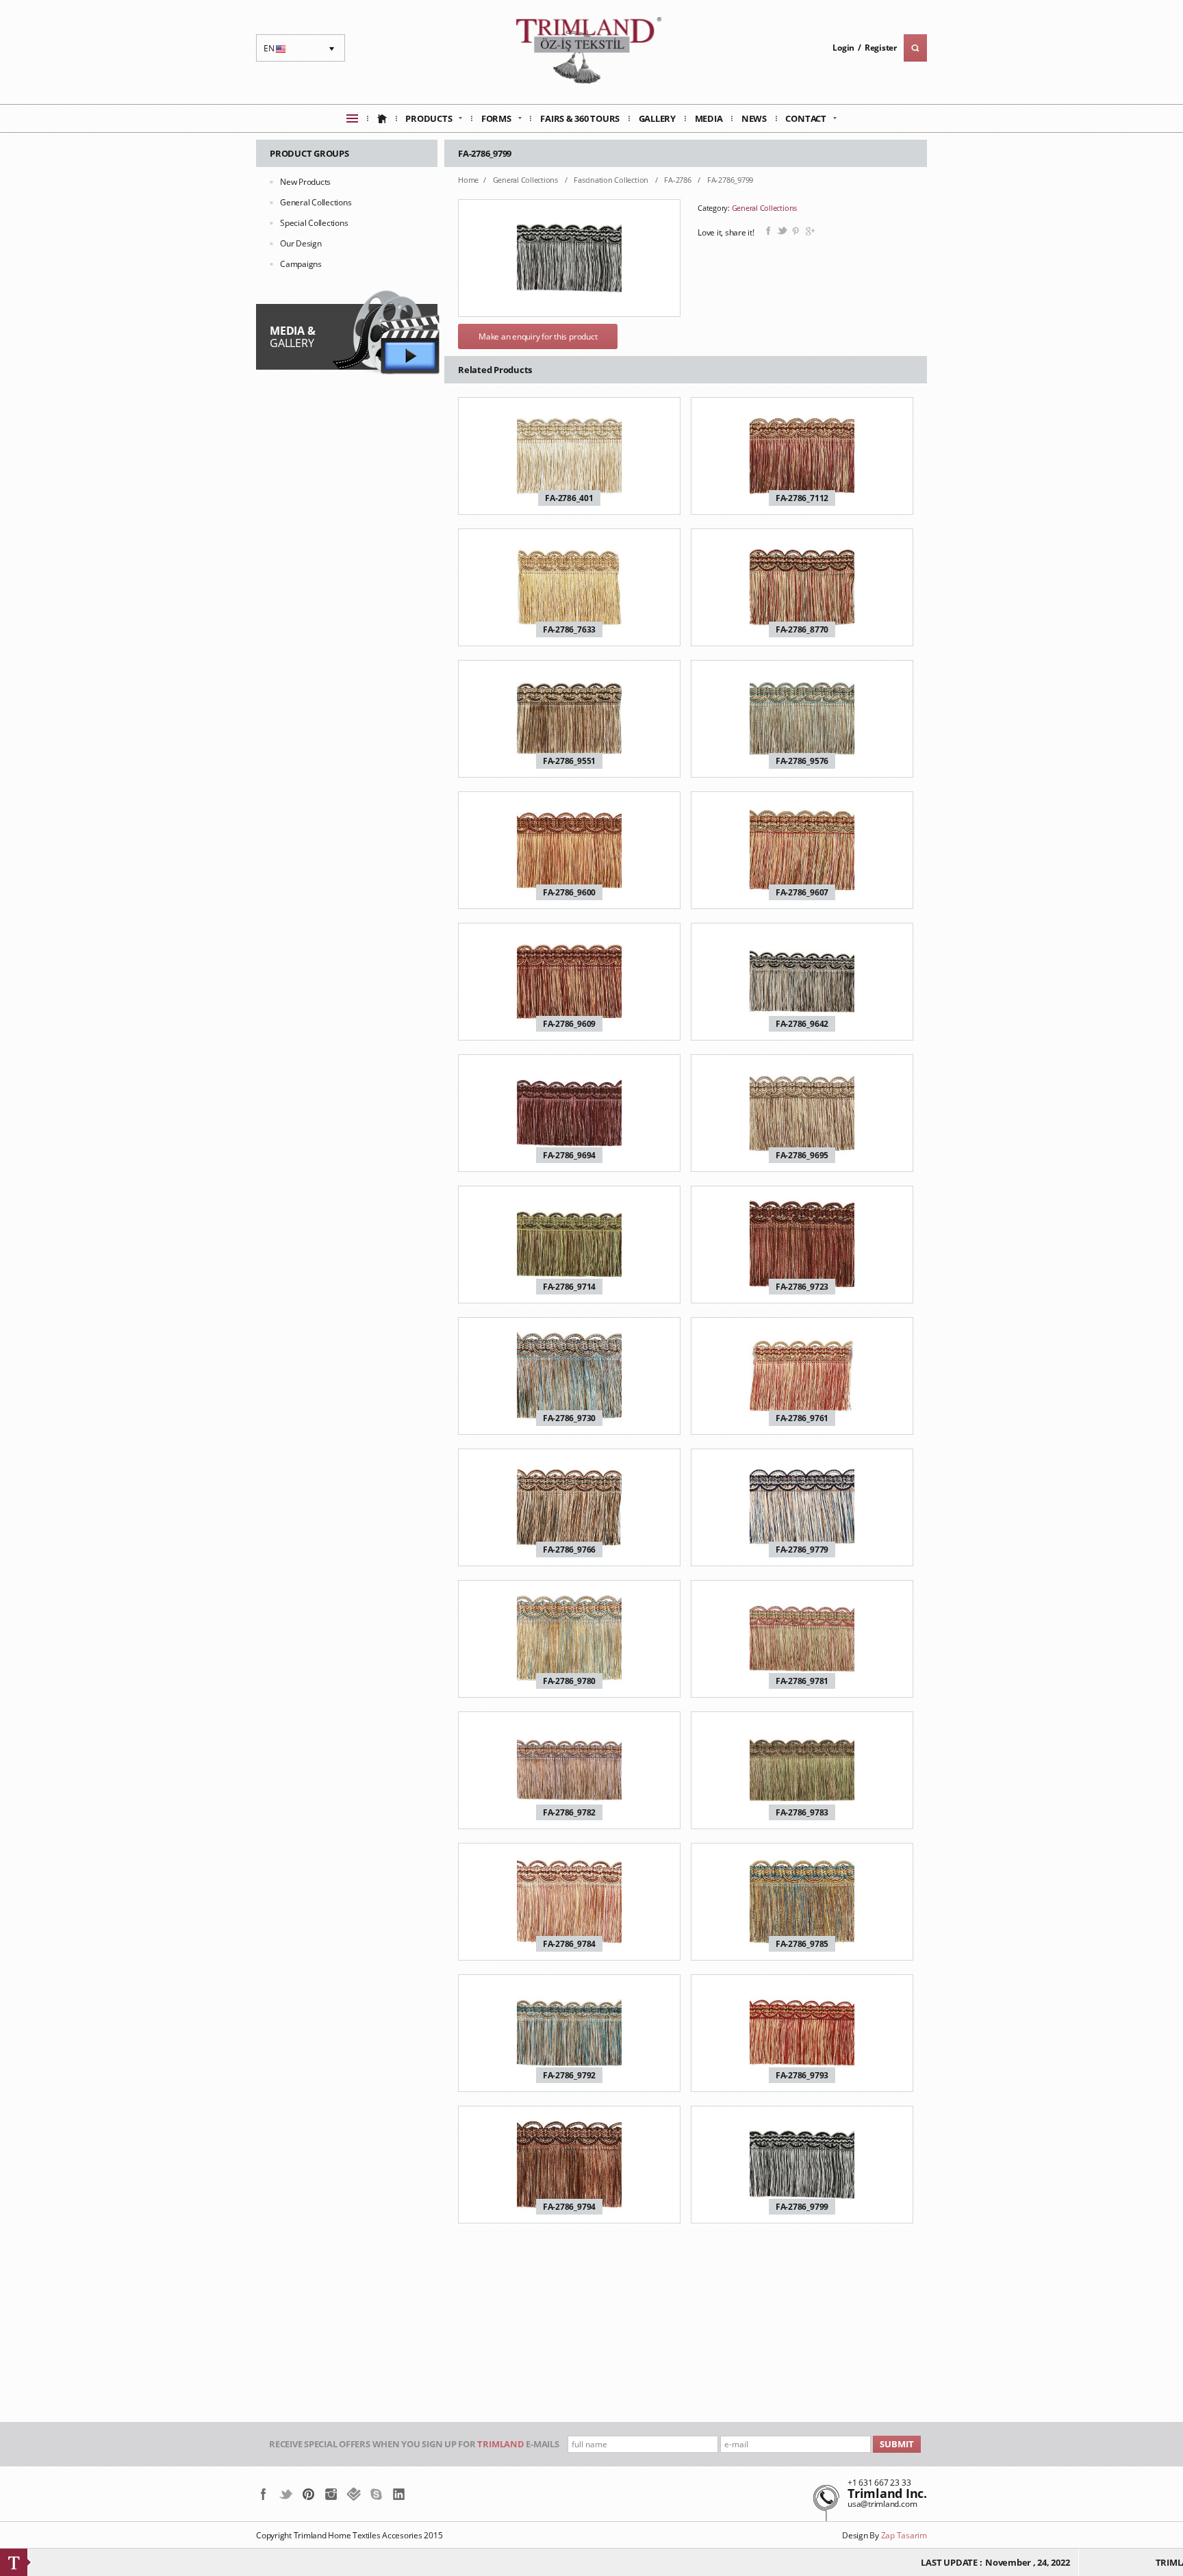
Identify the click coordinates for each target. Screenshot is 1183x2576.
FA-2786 (678, 180)
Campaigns (301, 264)
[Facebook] (263, 2494)
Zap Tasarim (904, 2535)
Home (468, 180)
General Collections (316, 202)
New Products (305, 182)
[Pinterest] (308, 2494)
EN (276, 52)
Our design (301, 243)
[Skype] (376, 2494)
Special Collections (314, 223)
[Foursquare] (354, 2494)
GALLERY (292, 337)
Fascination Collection (612, 180)
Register (881, 48)
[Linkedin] (399, 2494)
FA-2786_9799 (730, 180)
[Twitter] (286, 2494)
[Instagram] (331, 2494)
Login (843, 48)
